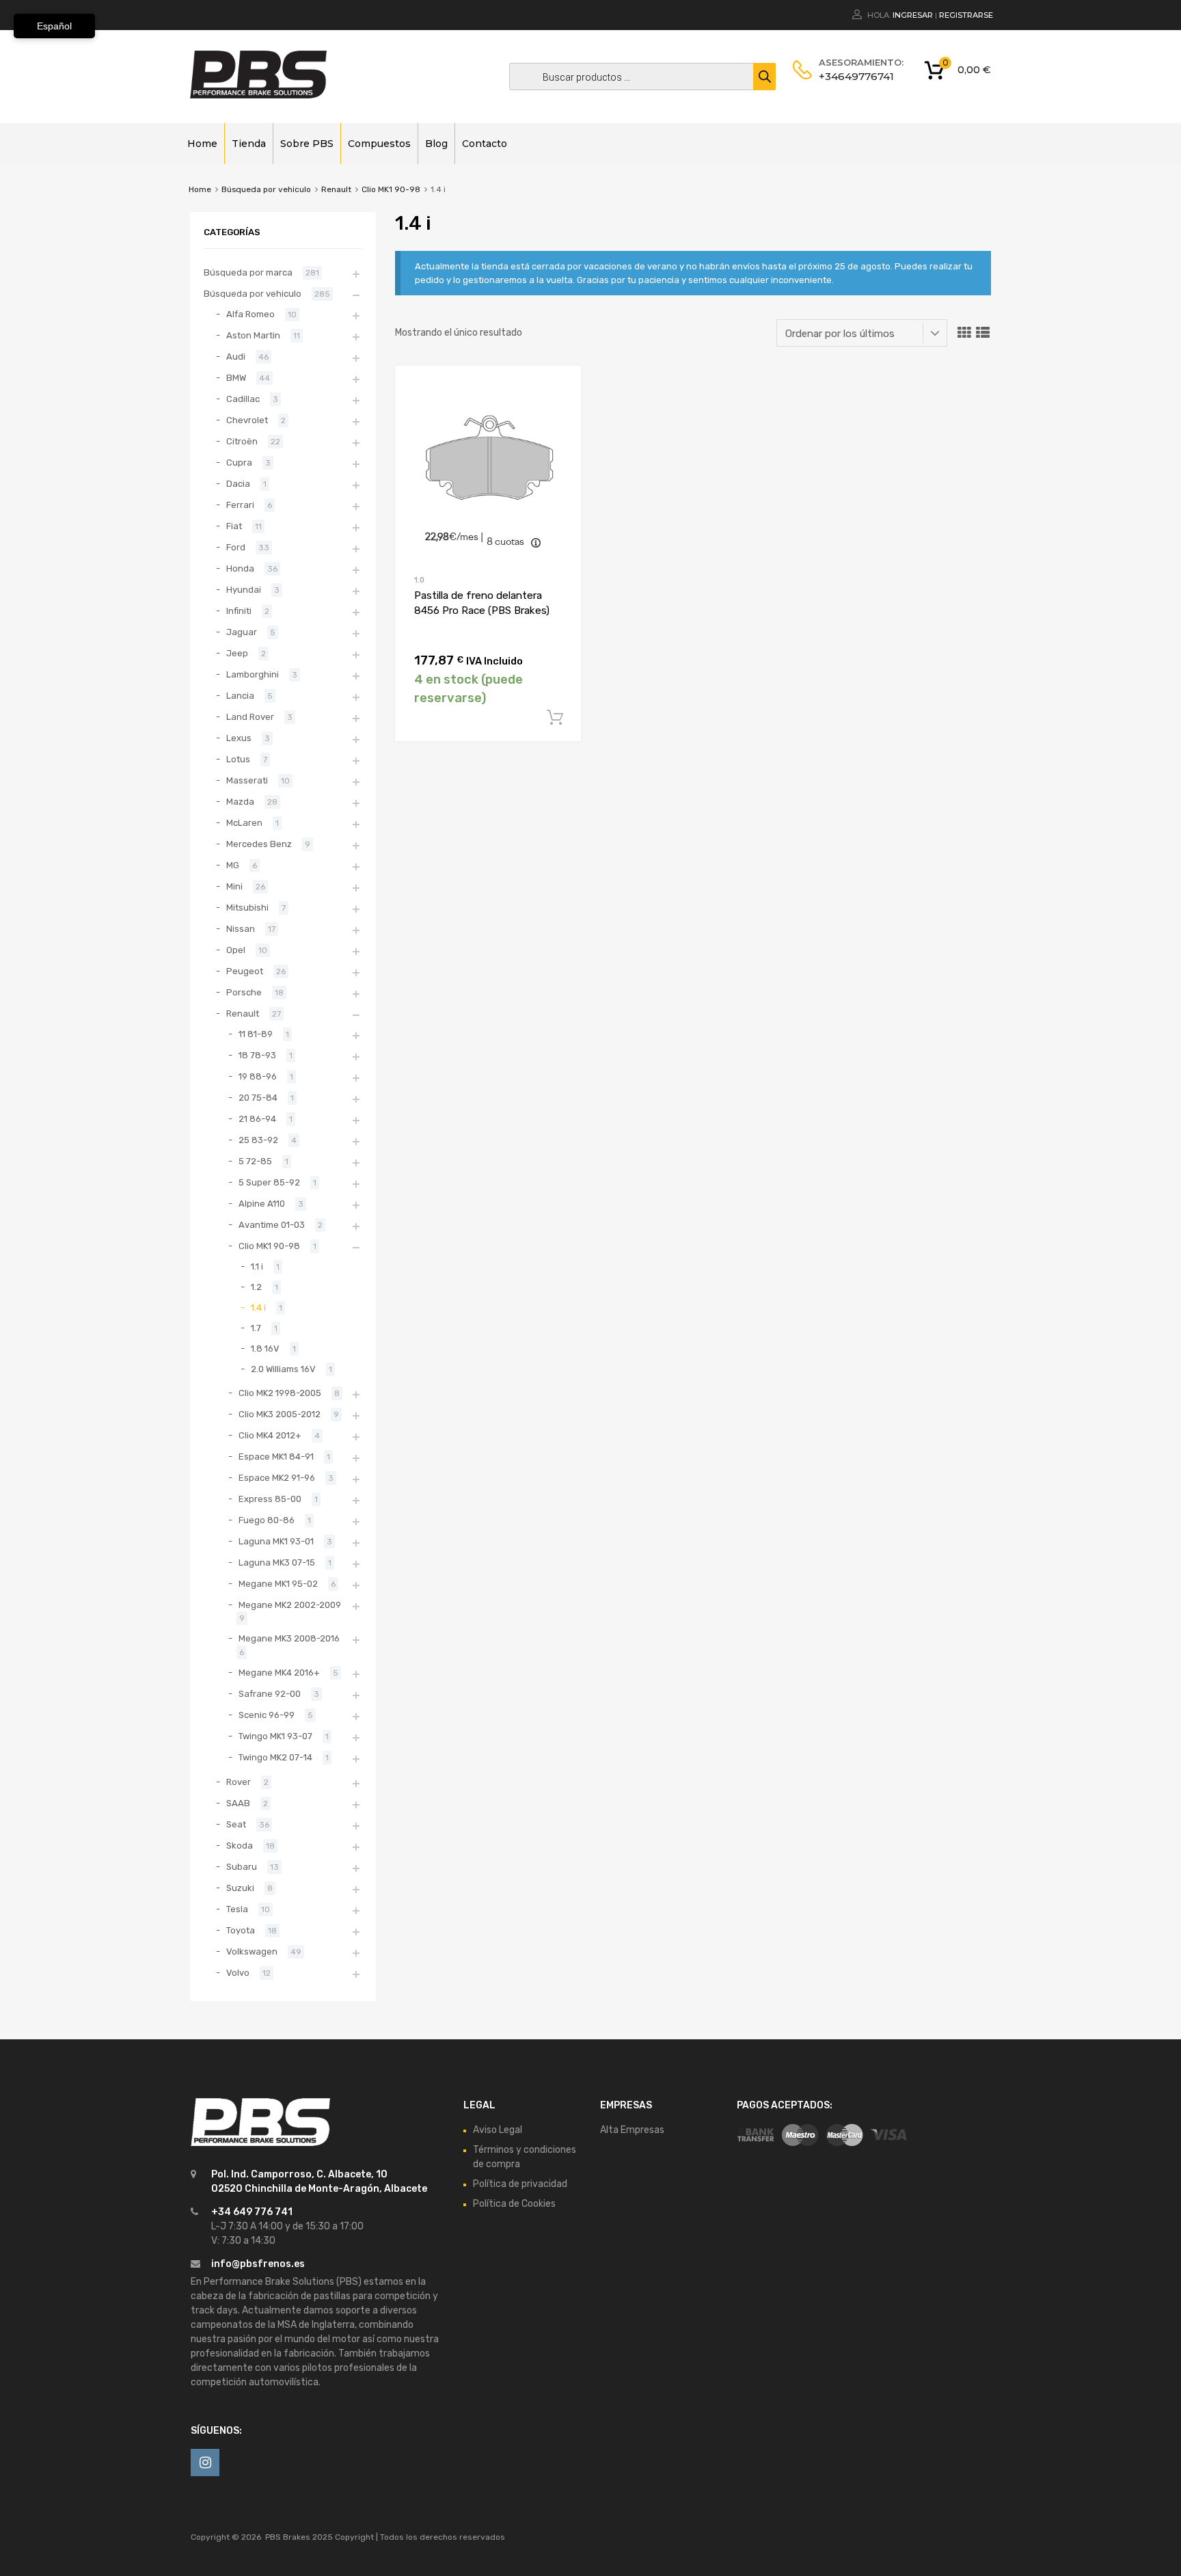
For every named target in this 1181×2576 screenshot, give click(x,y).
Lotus (238, 759)
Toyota (241, 1930)
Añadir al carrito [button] (555, 718)
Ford (236, 547)
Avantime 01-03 (272, 1225)
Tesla (237, 1909)
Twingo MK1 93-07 (275, 1736)
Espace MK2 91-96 (277, 1478)
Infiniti (239, 611)
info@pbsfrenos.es (258, 2264)
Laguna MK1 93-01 (276, 1541)
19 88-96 (258, 1076)
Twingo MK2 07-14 (275, 1757)
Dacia (238, 484)
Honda (240, 568)
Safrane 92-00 (270, 1694)
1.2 (256, 1287)
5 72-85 (255, 1161)
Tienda (249, 144)
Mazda (240, 802)
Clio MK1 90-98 (391, 189)
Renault (336, 189)
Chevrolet (247, 420)
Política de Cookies (514, 2204)
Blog (436, 144)
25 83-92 (258, 1140)
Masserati (247, 780)
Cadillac (243, 399)
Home (202, 144)
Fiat (234, 526)
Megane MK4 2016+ (279, 1673)
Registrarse (966, 15)
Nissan (241, 929)
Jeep (237, 653)
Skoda (240, 1846)
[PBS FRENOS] (258, 95)
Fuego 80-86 (267, 1520)
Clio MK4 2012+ (270, 1435)
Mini (234, 886)
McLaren (244, 823)
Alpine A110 (262, 1204)
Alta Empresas (632, 2130)
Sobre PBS (307, 144)
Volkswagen (252, 1951)
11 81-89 (256, 1034)
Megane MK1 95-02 (278, 1584)
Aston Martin (253, 335)
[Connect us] (205, 2463)
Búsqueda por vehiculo (266, 189)
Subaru (242, 1867)
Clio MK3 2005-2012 (280, 1414)
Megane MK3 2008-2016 (289, 1638)
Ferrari (240, 505)
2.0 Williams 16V (283, 1369)
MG (233, 865)
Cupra (239, 462)
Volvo (238, 1973)
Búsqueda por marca (248, 272)
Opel (236, 950)
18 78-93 (257, 1055)
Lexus (239, 738)
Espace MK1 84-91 (276, 1457)
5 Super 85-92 (269, 1182)
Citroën (242, 441)
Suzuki (240, 1888)
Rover (239, 1782)
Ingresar (913, 15)
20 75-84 (258, 1098)
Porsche (244, 992)
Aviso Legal (498, 2130)
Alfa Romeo (250, 314)
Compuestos (379, 144)
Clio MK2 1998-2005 (280, 1393)
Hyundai (244, 590)
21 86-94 (257, 1119)
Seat (236, 1824)
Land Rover (250, 717)
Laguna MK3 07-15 (277, 1562)
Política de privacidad (520, 2184)
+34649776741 (852, 76)
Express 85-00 (270, 1499)
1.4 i (258, 1307)
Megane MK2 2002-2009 (290, 1605)
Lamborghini (253, 674)
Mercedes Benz (259, 844)
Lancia (240, 696)
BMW (236, 378)
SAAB (238, 1803)
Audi (236, 357)
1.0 (419, 580)
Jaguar (242, 632)
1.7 (256, 1328)
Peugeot (245, 971)
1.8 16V (265, 1349)
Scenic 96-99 (267, 1715)
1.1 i (257, 1266)
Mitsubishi (247, 908)
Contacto (485, 144)
